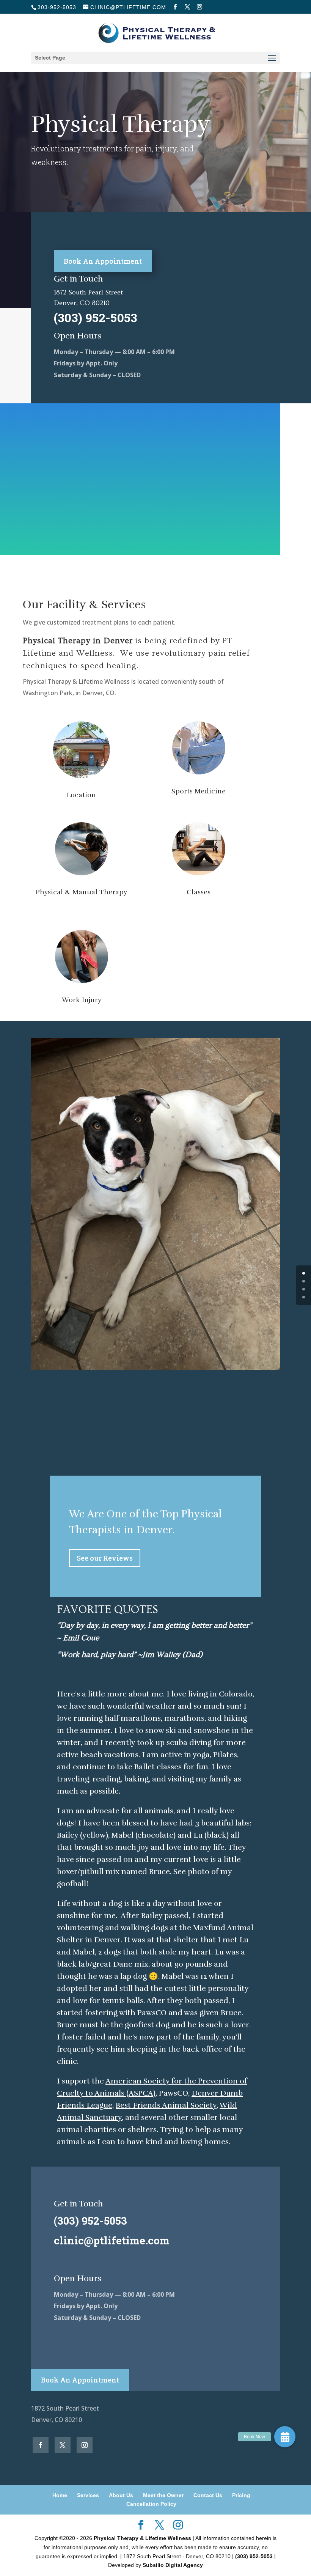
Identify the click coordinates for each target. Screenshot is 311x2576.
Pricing (241, 2495)
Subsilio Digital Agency (173, 2565)
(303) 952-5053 (254, 2556)
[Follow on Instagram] (85, 2445)
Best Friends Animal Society (166, 2105)
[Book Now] (285, 2437)
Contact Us (208, 2495)
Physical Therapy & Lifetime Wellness (142, 2538)
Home (60, 2495)
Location (81, 795)
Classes (199, 892)
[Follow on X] (63, 2445)
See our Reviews (105, 1558)
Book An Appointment (103, 261)
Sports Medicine (199, 791)
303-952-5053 (57, 7)
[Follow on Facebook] (41, 2445)
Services (88, 2495)
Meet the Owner (163, 2495)
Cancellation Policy (151, 2504)
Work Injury (82, 1000)
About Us (121, 2495)
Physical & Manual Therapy (81, 892)
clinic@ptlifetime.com (112, 2240)
